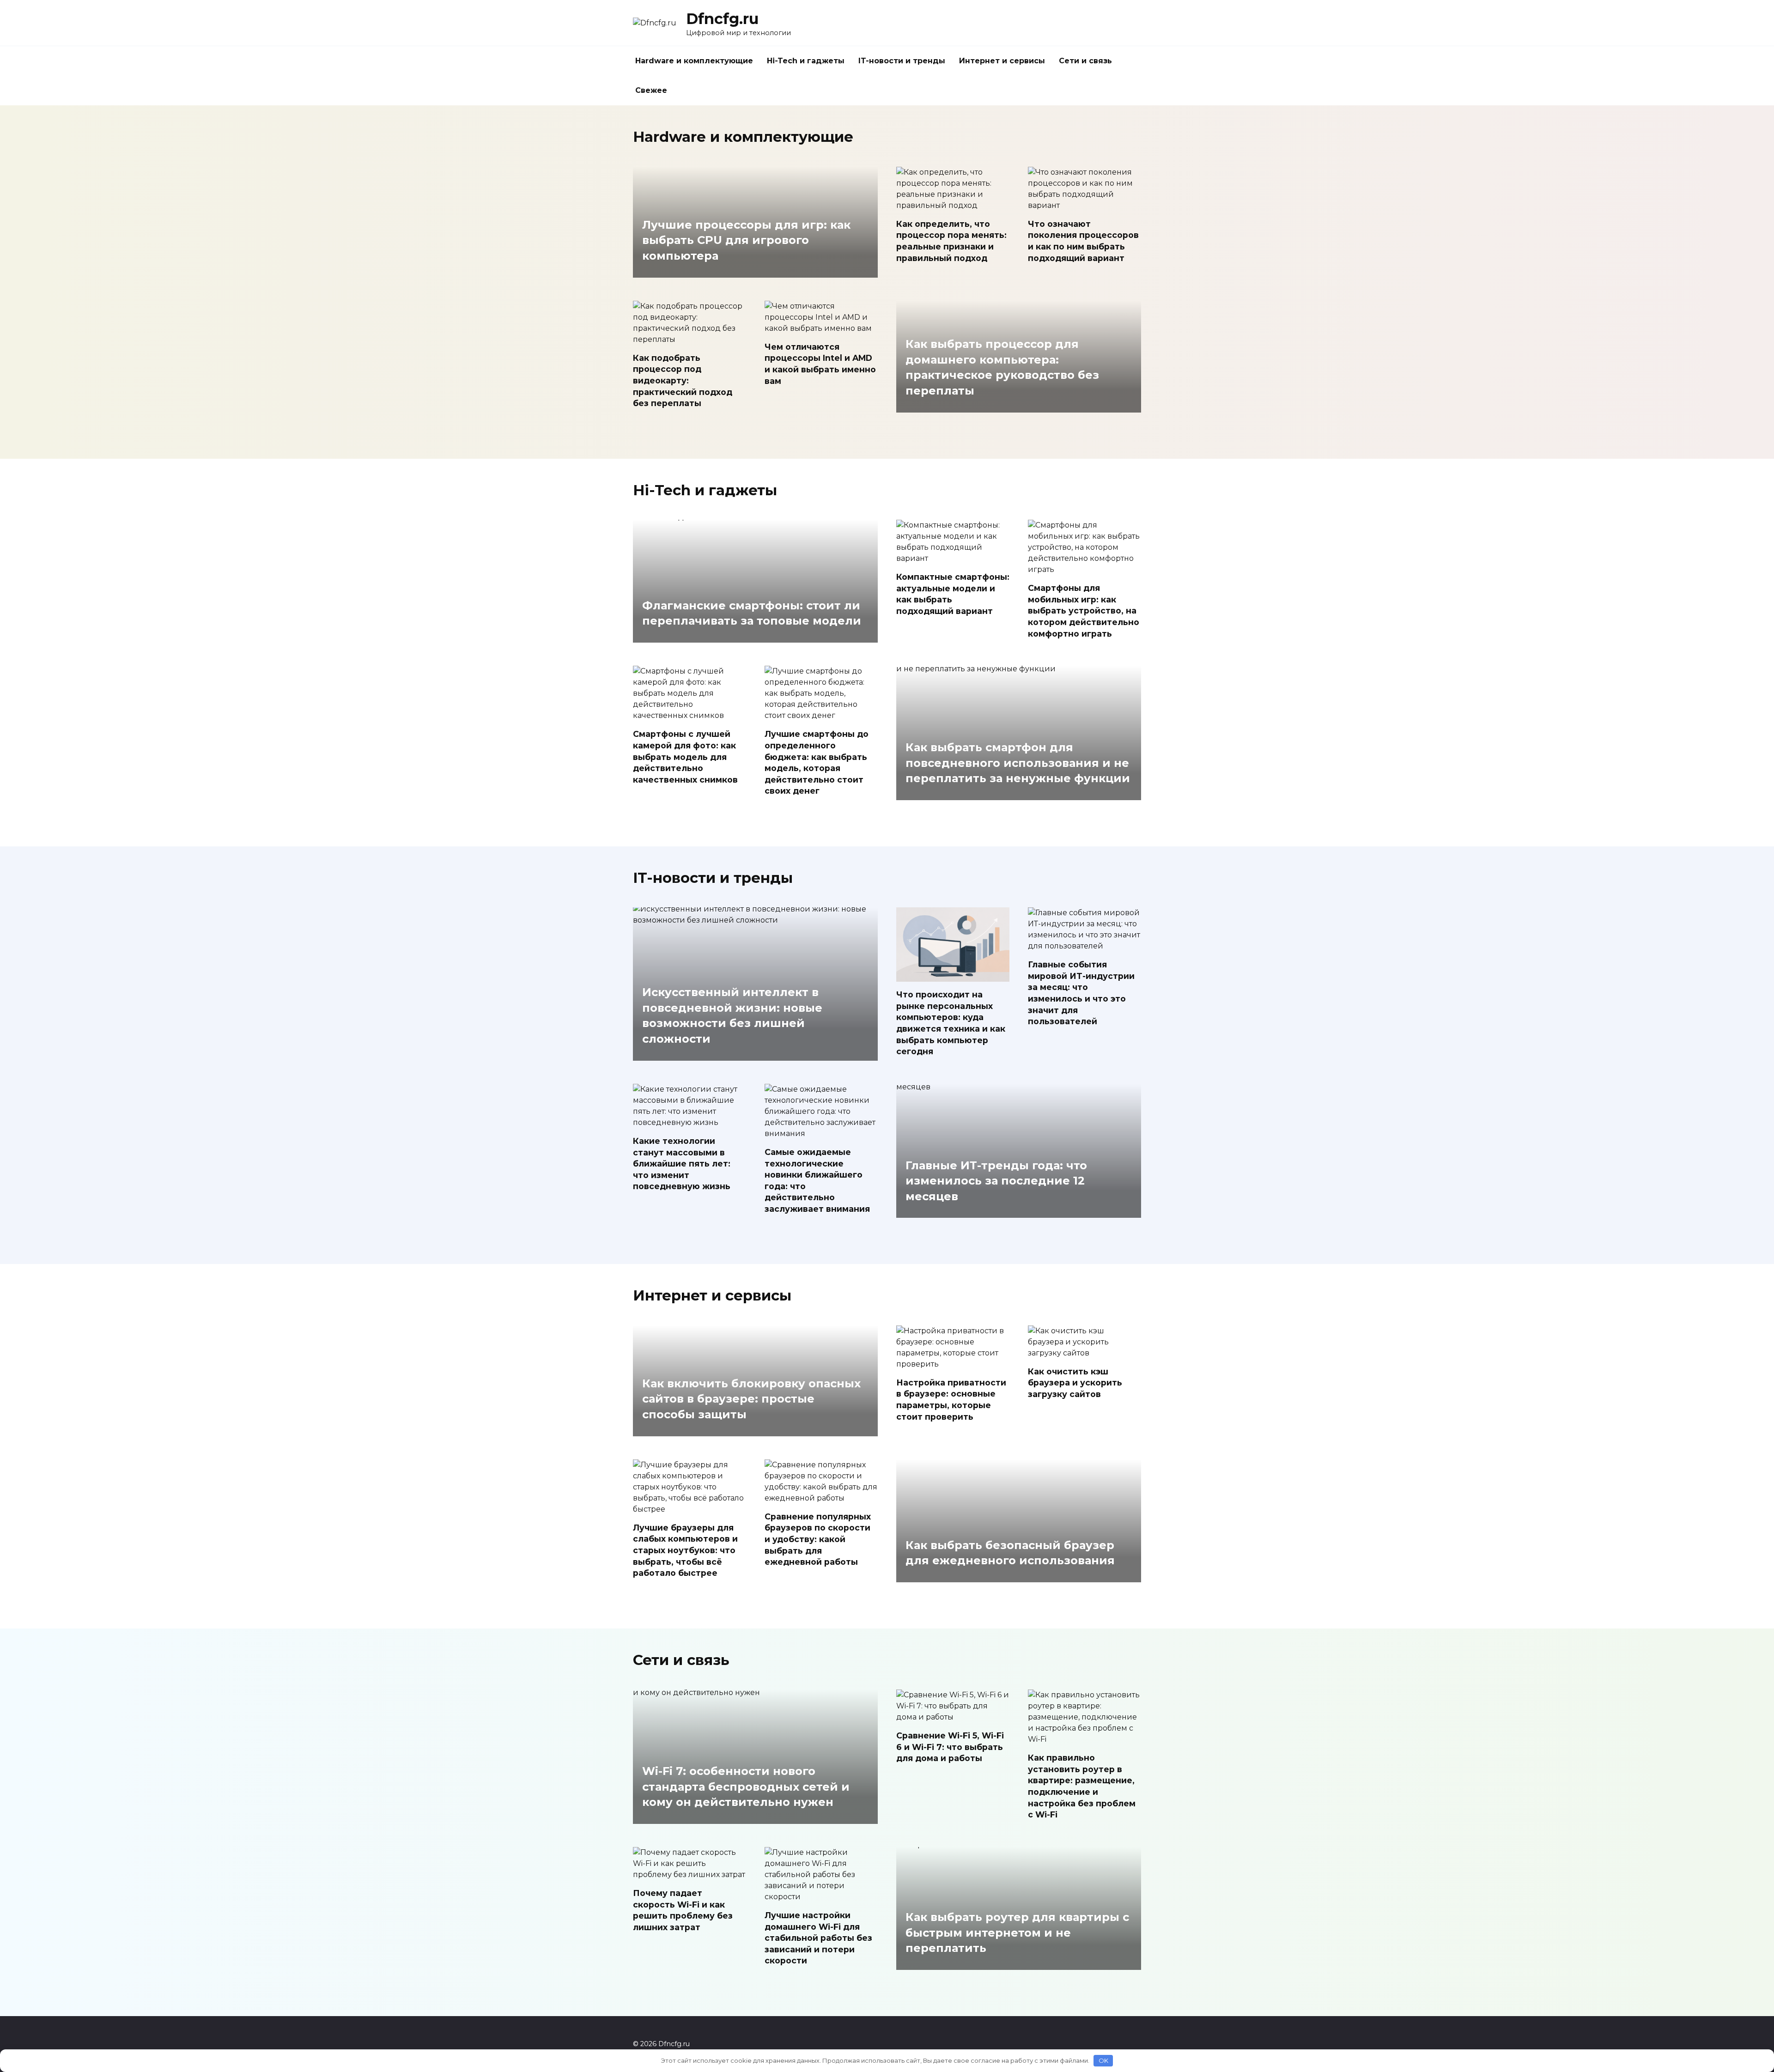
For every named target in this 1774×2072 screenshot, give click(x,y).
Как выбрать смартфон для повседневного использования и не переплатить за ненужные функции (1018, 763)
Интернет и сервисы (1002, 61)
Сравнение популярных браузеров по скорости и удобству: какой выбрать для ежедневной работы (818, 1539)
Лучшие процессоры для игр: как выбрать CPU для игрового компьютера (746, 240)
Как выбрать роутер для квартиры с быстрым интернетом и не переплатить (1017, 1933)
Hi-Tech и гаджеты (806, 61)
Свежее (651, 90)
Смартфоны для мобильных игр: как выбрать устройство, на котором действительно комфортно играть (1084, 611)
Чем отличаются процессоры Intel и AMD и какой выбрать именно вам (820, 364)
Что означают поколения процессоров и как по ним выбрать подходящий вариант (1083, 241)
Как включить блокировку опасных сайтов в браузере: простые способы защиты (751, 1399)
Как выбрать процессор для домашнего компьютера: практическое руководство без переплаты (1002, 368)
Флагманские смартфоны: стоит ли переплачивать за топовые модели (752, 613)
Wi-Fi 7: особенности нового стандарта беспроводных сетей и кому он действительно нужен (746, 1786)
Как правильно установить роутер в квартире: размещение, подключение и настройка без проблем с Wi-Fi (1082, 1786)
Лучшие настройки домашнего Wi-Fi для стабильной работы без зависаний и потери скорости (818, 1938)
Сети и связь (1085, 61)
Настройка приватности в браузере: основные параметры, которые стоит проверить (951, 1400)
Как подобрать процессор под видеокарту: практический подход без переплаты (683, 381)
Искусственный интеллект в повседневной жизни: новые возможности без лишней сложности (732, 1016)
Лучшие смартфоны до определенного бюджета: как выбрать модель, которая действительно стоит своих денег (817, 762)
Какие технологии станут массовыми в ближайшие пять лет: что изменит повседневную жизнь (682, 1164)
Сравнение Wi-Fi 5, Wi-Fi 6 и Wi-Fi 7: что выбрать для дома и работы (950, 1747)
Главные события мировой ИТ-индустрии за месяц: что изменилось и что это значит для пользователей (1081, 993)
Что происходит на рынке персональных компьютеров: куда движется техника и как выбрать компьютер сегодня (951, 1023)
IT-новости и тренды (902, 61)
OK (1103, 2060)
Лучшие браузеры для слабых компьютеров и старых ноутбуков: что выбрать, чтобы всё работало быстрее (685, 1550)
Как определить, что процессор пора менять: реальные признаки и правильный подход (951, 241)
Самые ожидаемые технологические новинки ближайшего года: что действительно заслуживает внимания (817, 1180)
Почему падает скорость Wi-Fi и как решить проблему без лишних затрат (683, 1910)
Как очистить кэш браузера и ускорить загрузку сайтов (1075, 1383)
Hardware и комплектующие (694, 61)
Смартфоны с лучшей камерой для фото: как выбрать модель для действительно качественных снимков (685, 757)
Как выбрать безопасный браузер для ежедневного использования (1010, 1553)
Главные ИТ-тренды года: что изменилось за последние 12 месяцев (996, 1181)
